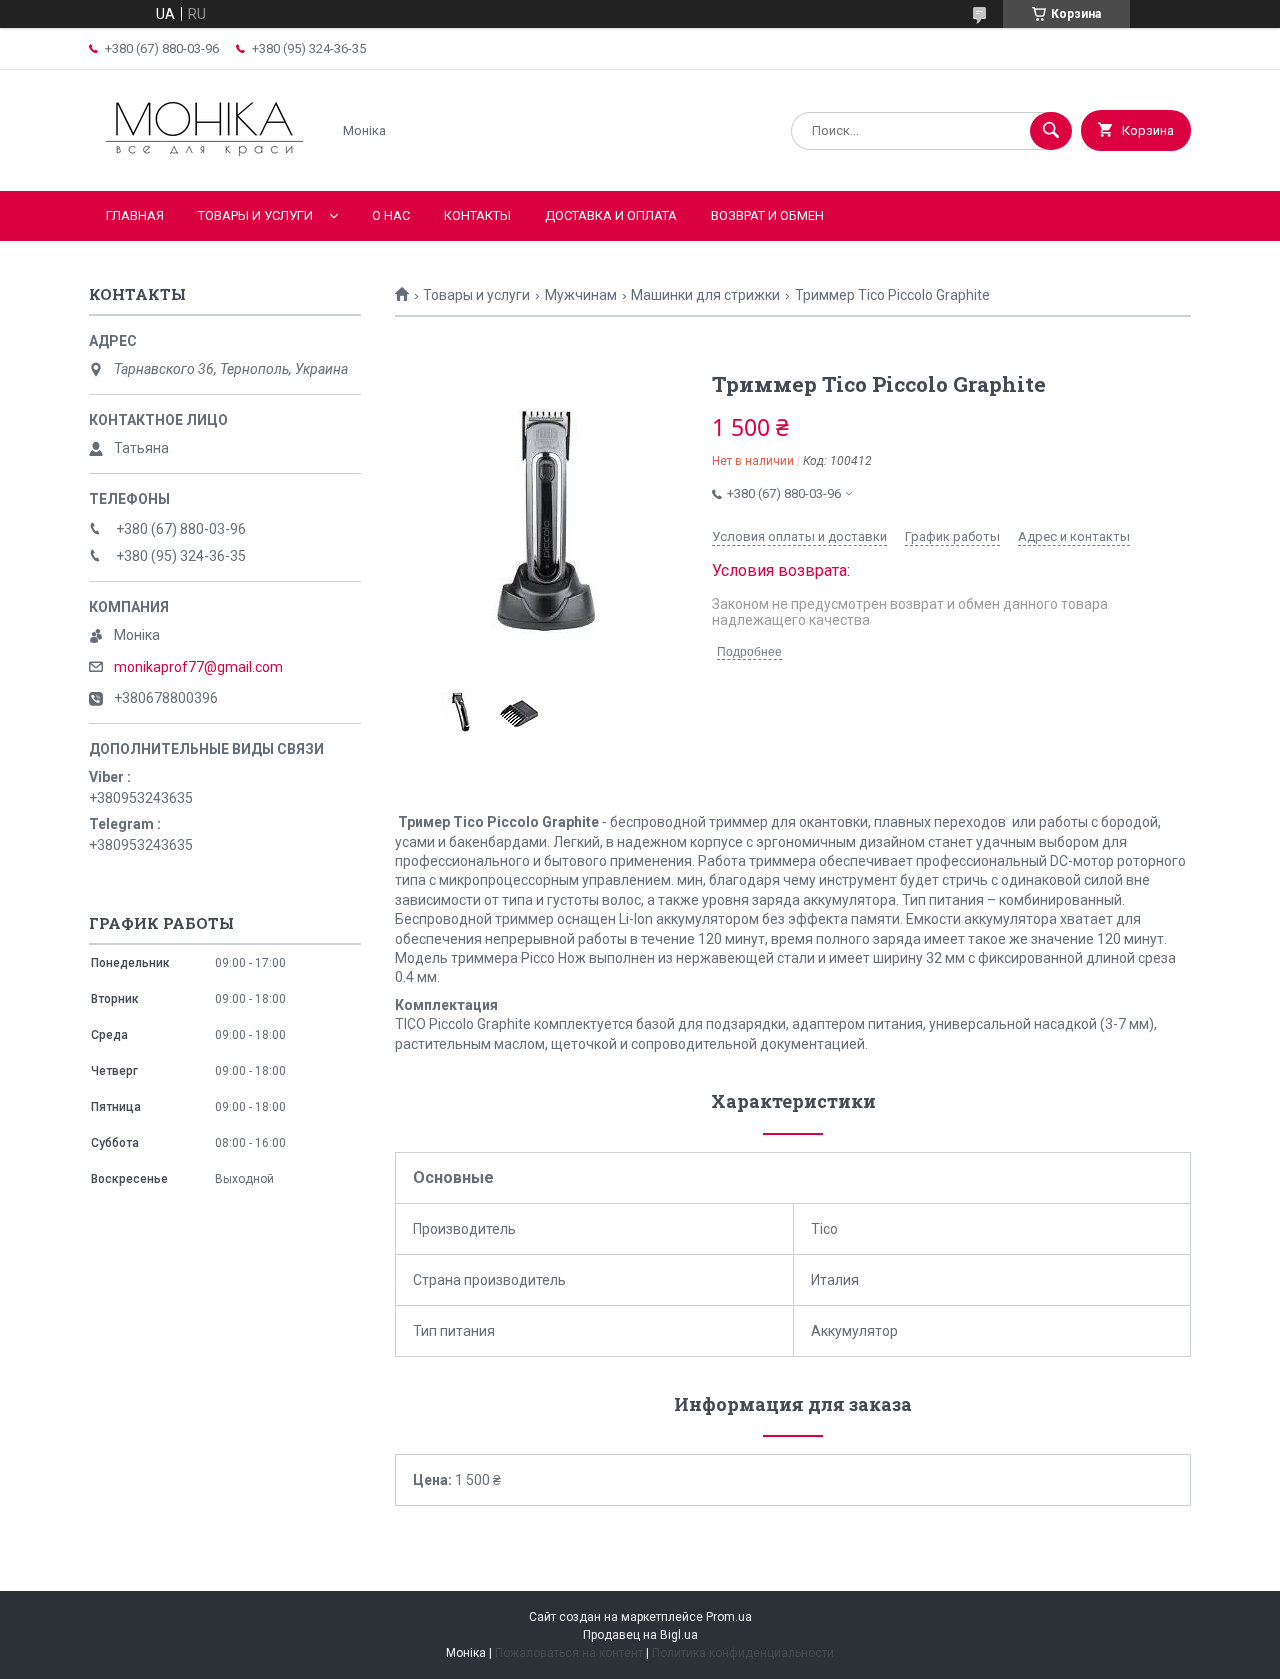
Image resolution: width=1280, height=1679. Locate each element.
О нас (391, 215)
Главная (135, 215)
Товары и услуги (255, 215)
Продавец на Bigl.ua (640, 1635)
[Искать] (1051, 131)
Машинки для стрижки (705, 295)
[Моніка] (204, 166)
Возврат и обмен (767, 215)
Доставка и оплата (611, 215)
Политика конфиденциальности (743, 1653)
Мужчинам (581, 295)
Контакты (477, 215)
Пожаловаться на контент (569, 1653)
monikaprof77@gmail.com (198, 667)
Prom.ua (729, 1617)
